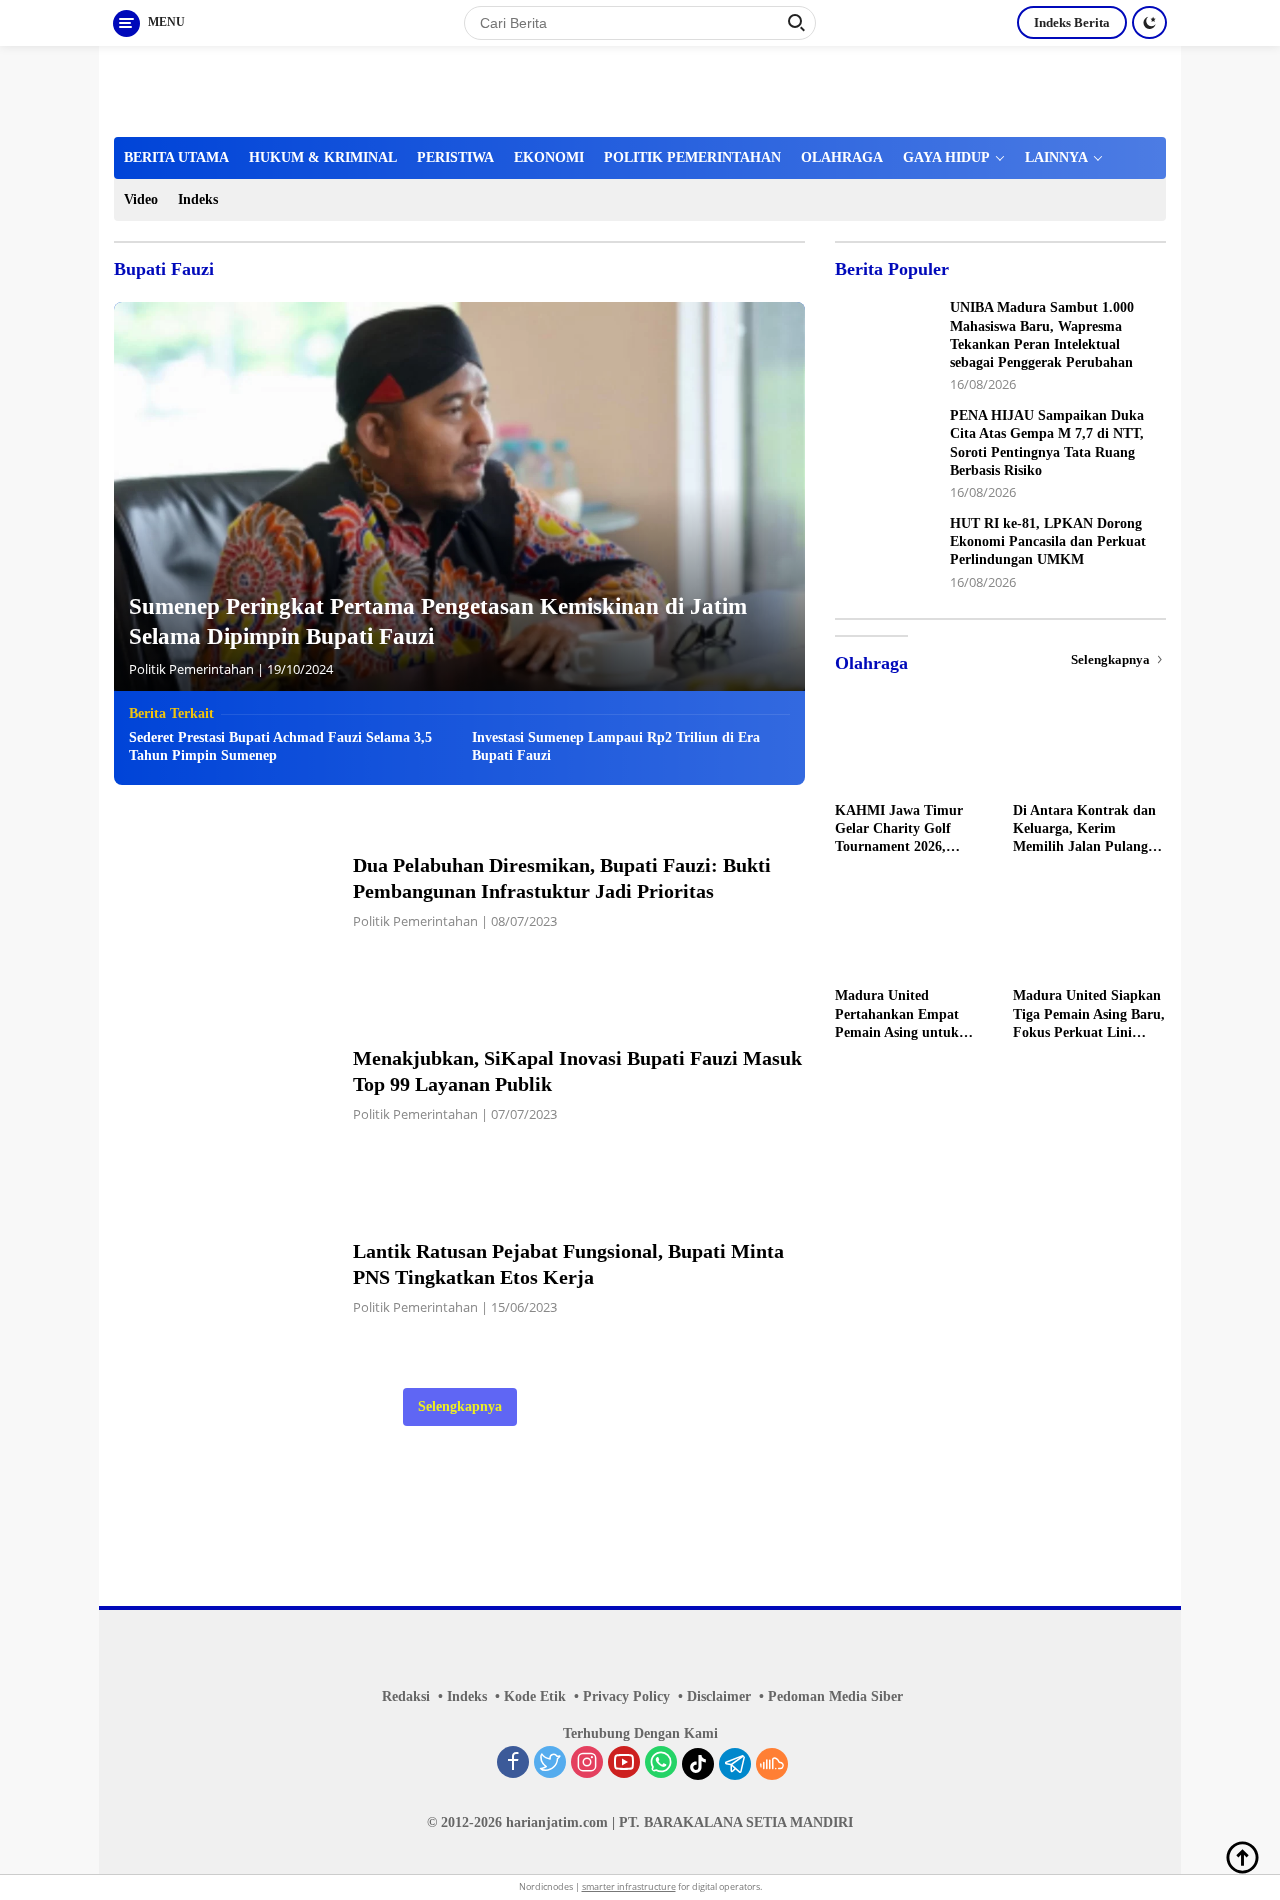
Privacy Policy (626, 1696)
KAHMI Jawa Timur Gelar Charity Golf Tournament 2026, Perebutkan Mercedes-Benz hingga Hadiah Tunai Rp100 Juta (903, 830)
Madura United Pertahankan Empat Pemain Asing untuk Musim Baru (897, 1016)
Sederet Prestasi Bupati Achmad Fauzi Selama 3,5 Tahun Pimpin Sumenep (280, 746)
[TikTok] (698, 1764)
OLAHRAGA (842, 157)
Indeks (198, 199)
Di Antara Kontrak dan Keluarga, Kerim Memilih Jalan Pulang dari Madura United (1084, 830)
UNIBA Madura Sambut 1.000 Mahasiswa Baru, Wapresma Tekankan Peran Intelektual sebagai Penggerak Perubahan (1042, 336)
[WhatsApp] (661, 1764)
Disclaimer (719, 1696)
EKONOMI (549, 157)
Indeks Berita (1072, 22)
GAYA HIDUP (946, 157)
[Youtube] (624, 1764)
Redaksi (406, 1696)
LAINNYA (1056, 157)
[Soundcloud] (772, 1764)
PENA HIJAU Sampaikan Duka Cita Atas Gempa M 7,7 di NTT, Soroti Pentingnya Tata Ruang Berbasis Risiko (1047, 444)
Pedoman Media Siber (835, 1696)
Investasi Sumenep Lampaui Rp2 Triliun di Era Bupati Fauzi (616, 746)
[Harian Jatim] (335, 89)
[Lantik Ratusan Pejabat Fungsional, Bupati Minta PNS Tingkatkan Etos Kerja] (221, 1276)
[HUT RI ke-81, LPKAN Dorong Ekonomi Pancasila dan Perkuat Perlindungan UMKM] (885, 552)
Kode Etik (535, 1696)
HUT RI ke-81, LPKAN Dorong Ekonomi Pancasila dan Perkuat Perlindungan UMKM (1048, 541)
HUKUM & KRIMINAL (323, 157)
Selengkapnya (460, 1406)
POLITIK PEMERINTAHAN (692, 157)
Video (141, 199)
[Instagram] (587, 1764)
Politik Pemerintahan (191, 669)
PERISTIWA (455, 157)
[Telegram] (735, 1764)
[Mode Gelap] (1149, 22)
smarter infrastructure (629, 1886)
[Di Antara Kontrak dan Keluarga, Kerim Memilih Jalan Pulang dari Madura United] (1089, 749)
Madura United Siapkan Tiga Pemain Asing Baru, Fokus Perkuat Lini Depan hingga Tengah (1089, 1016)
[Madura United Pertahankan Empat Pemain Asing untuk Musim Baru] (911, 934)
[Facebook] (513, 1764)
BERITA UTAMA (176, 157)
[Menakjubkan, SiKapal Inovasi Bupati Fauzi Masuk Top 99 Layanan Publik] (221, 1083)
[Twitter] (550, 1764)
